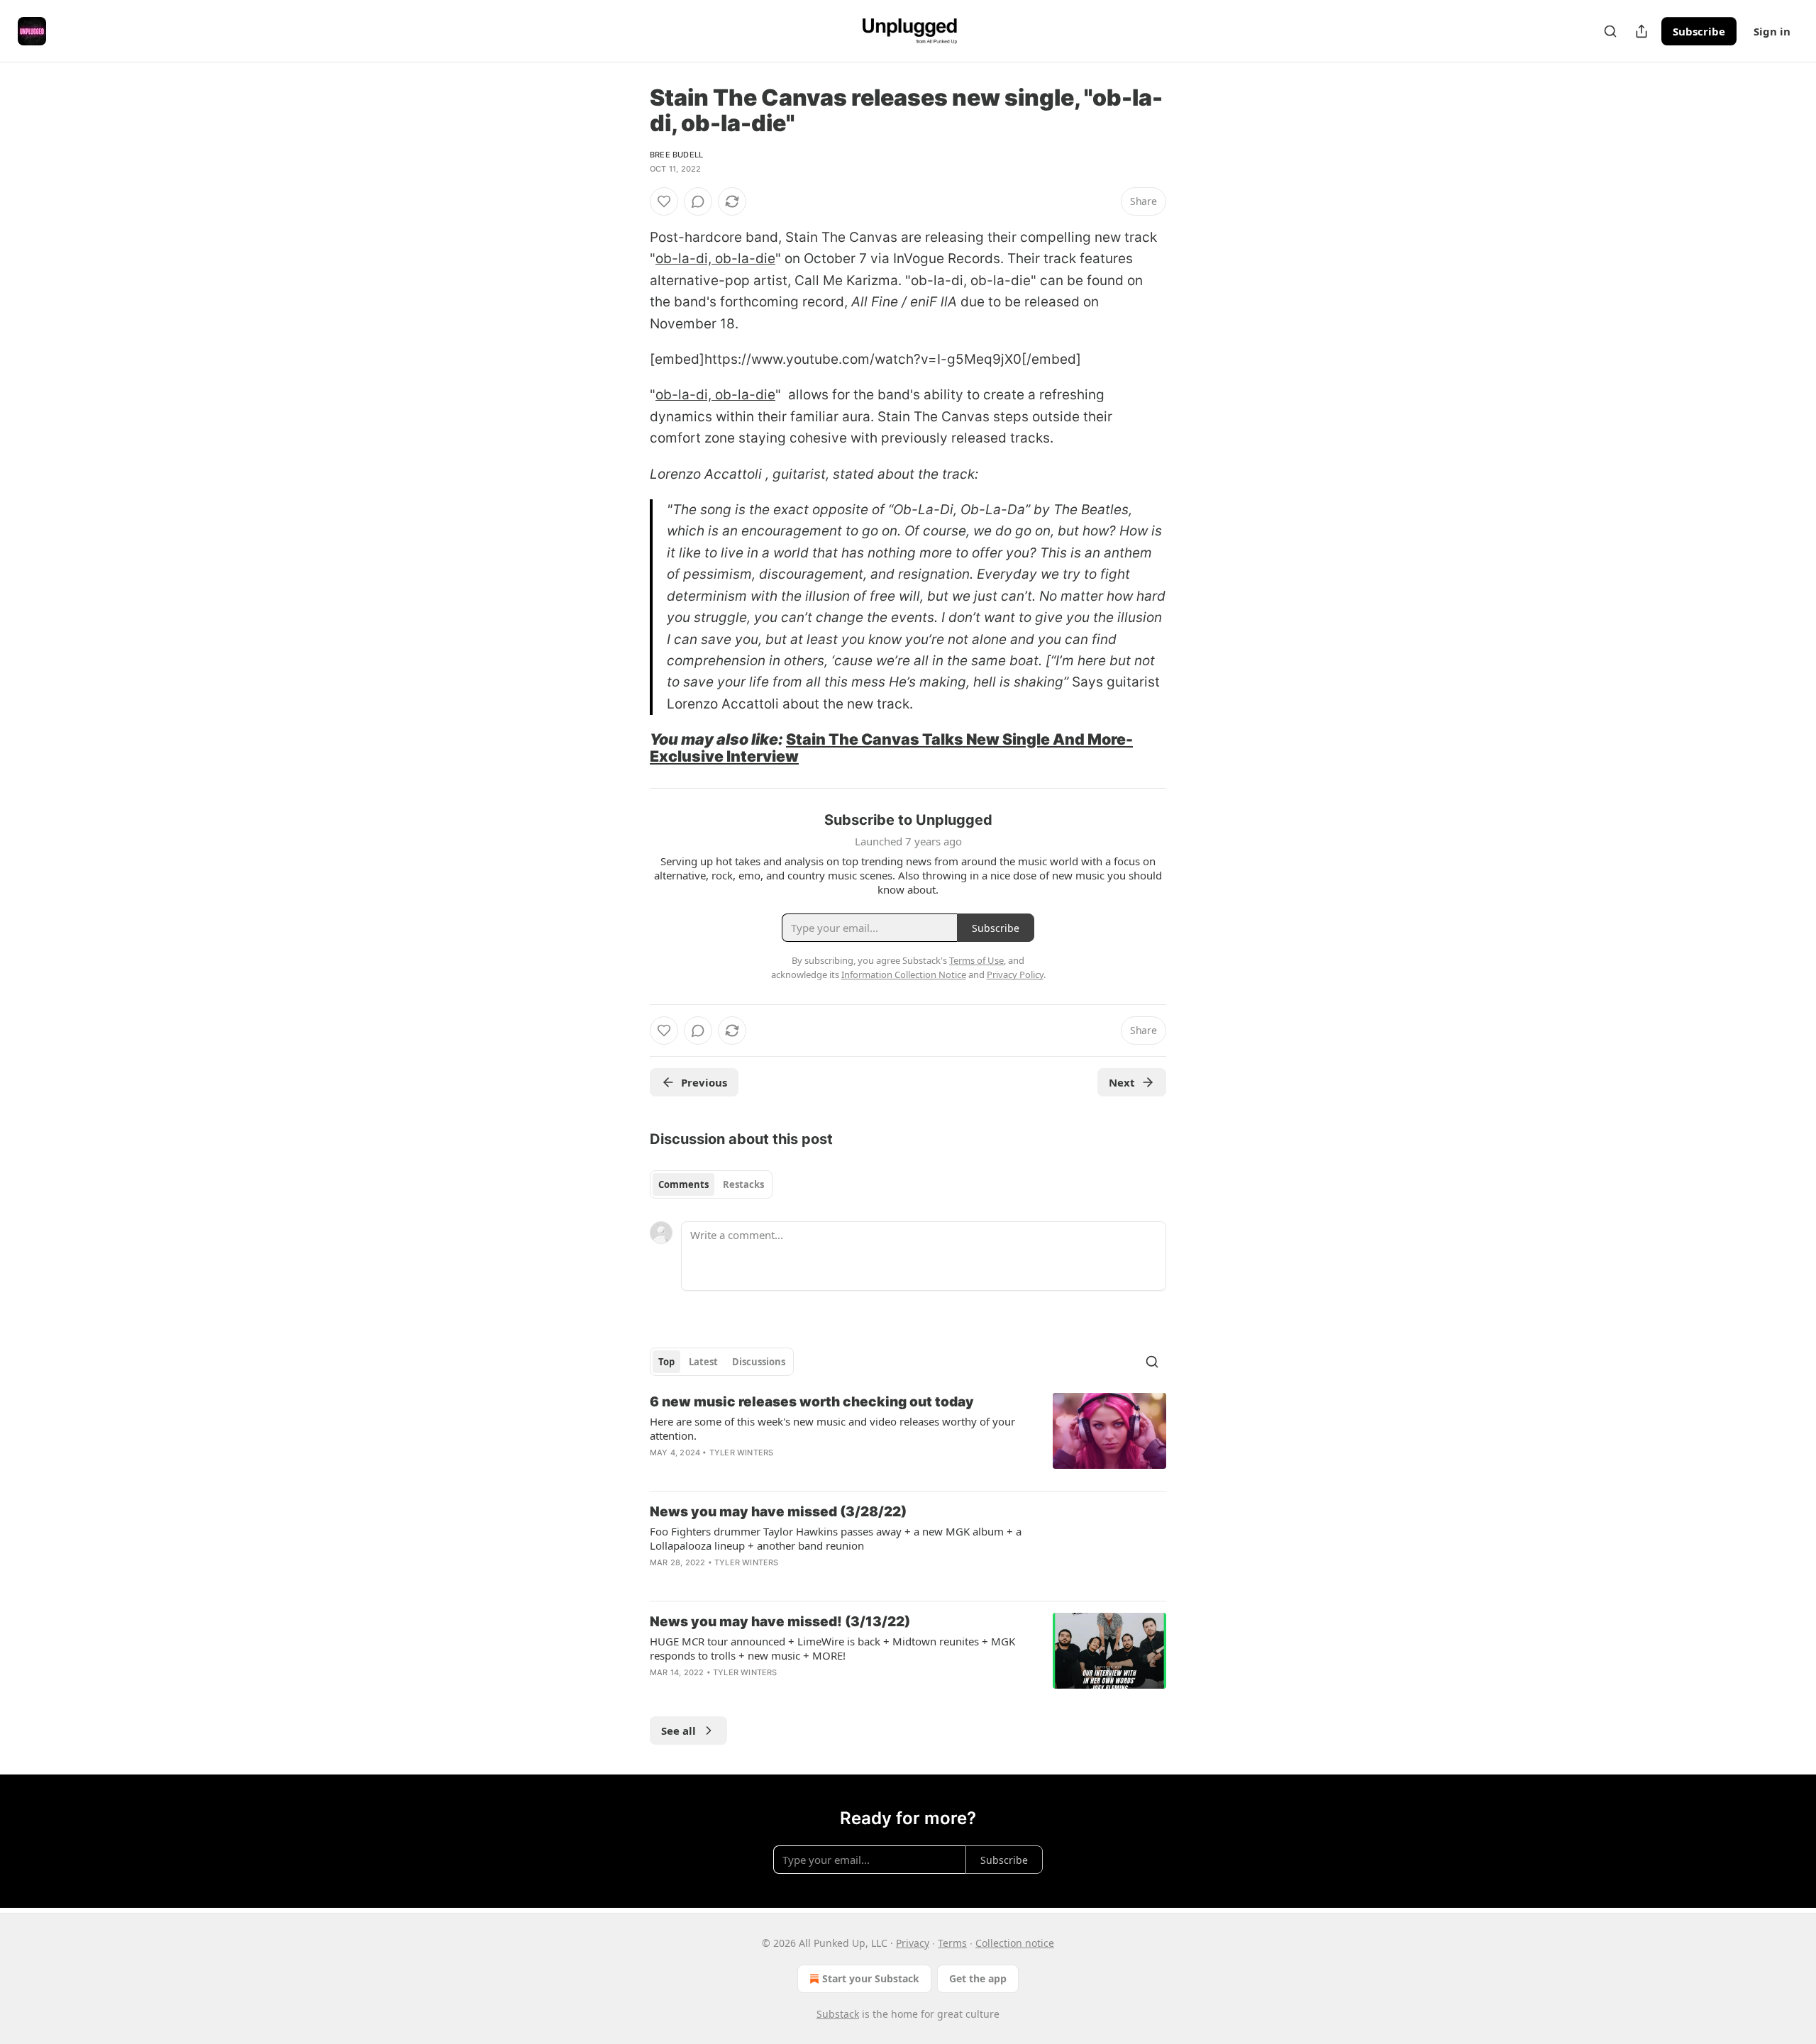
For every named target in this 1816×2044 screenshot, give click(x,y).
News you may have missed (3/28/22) (778, 1512)
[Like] (664, 201)
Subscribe (1699, 31)
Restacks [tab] (743, 1184)
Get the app (978, 1978)
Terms (952, 1943)
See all (679, 1731)
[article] (908, 1436)
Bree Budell (676, 155)
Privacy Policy (1015, 974)
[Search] (1610, 31)
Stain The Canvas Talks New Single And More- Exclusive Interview (891, 748)
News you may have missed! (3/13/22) (780, 1622)
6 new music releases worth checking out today (812, 1402)
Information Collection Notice (904, 974)
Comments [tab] (683, 1184)
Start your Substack (871, 1978)
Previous (704, 1082)
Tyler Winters (742, 1453)
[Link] (630, 748)
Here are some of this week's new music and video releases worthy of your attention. (832, 1428)
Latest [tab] (703, 1362)
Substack (838, 2014)
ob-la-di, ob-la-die (715, 259)
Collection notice (1015, 1943)
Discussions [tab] (759, 1362)
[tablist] (711, 1184)
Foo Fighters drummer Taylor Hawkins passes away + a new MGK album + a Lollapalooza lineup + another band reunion (836, 1538)
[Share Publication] (1641, 31)
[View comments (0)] (698, 201)
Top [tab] (666, 1362)
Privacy (913, 1943)
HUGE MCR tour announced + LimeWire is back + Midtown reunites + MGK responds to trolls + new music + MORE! (832, 1648)
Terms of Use (976, 960)
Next (1122, 1082)
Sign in (1772, 31)
